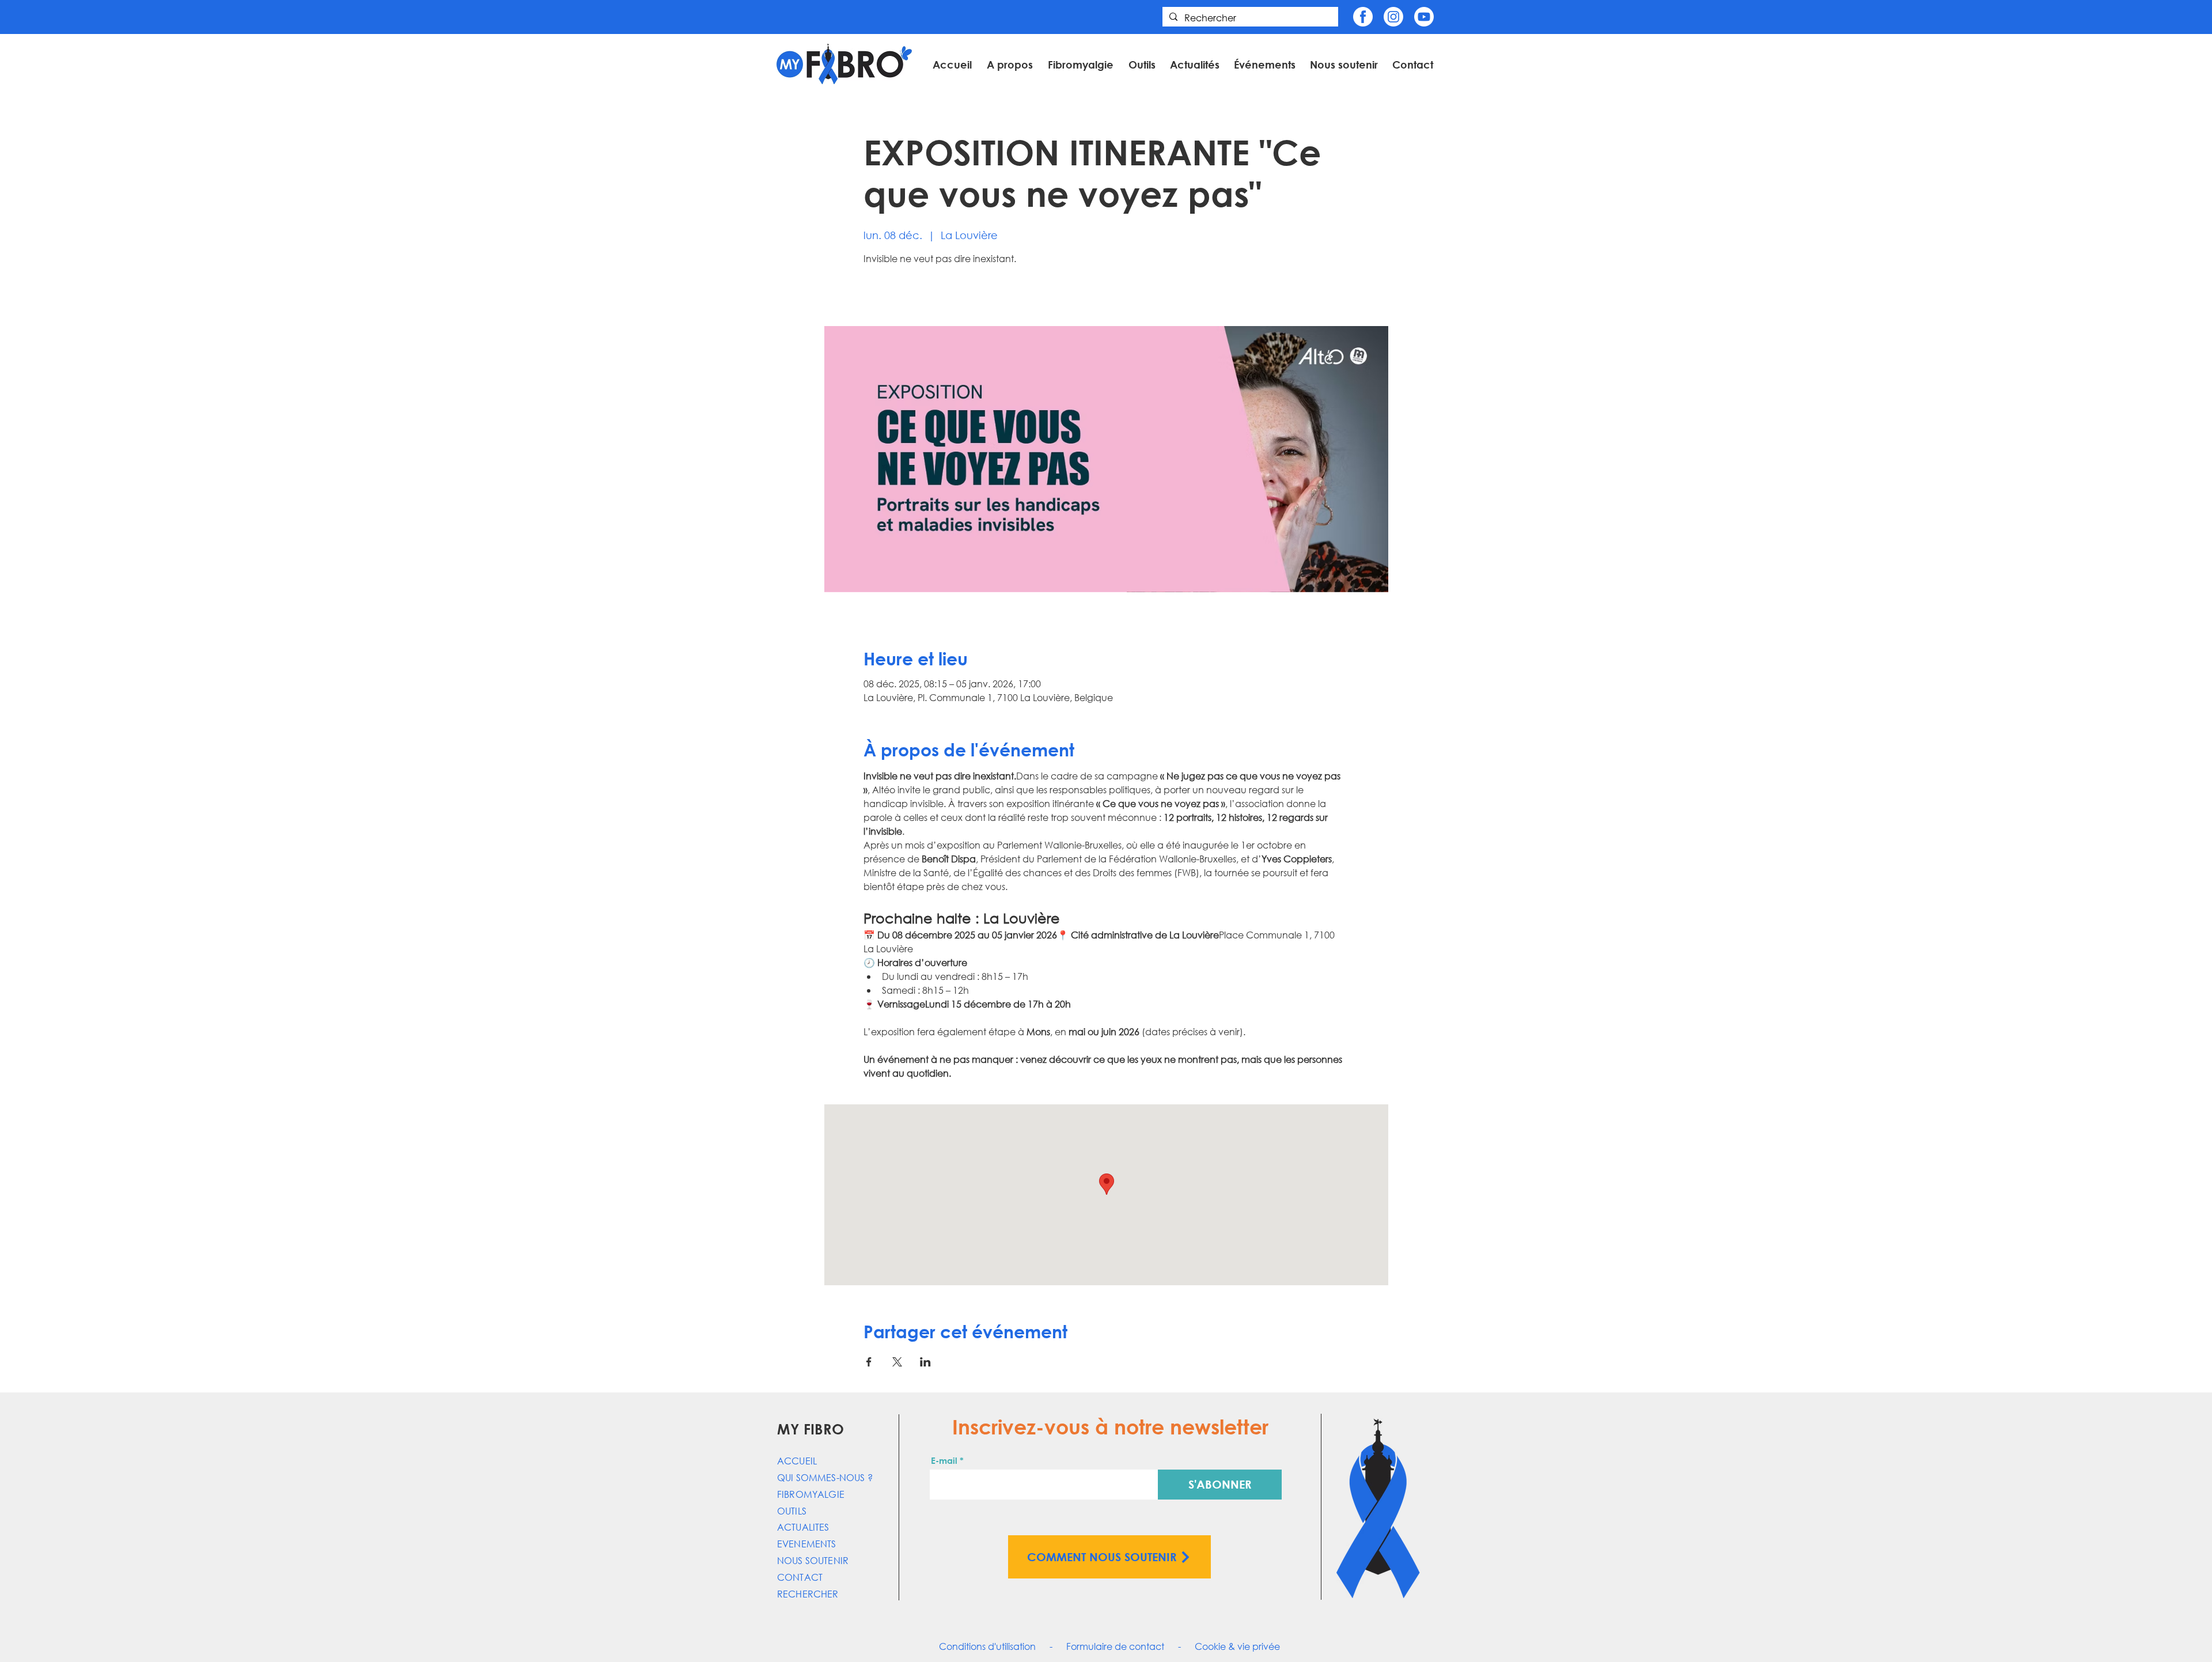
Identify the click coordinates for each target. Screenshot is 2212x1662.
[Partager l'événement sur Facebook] (869, 1362)
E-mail (944, 1461)
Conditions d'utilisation (987, 1646)
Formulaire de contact (1115, 1646)
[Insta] (1393, 17)
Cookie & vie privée (1237, 1646)
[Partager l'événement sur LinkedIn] (925, 1362)
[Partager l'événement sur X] (897, 1362)
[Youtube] (1424, 17)
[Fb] (1363, 17)
